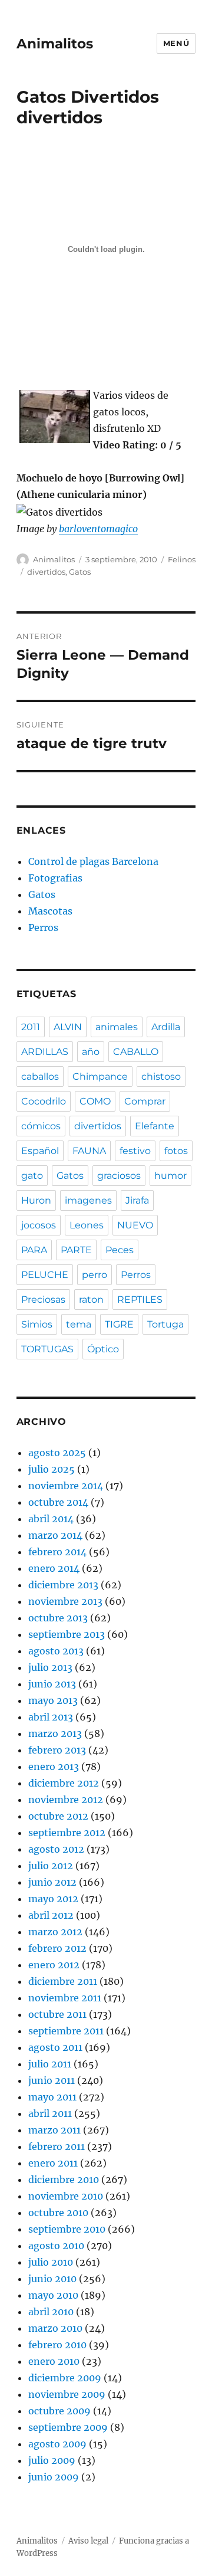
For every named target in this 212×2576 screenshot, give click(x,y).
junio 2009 (54, 2477)
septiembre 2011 (66, 2031)
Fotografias (55, 878)
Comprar (145, 1101)
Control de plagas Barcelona (93, 861)
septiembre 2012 (67, 1833)
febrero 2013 (57, 1750)
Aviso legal (88, 2541)
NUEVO (135, 1225)
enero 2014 (54, 1568)
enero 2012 (54, 1965)
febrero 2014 (57, 1552)
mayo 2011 (52, 2097)
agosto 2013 (56, 1651)
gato (32, 1176)
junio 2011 (52, 2080)
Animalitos (55, 44)
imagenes (88, 1200)
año (91, 1052)
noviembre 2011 (65, 1998)
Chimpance (100, 1076)
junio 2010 (52, 2279)
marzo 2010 (55, 2328)
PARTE (76, 1250)
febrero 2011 (57, 2146)
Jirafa (137, 1200)
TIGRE (119, 1324)
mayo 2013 (53, 1700)
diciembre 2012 (64, 1783)
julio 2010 (51, 2262)
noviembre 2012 (66, 1800)
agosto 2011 (55, 2047)
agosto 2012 (56, 1849)
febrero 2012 (57, 1948)
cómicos (41, 1126)
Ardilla (166, 1027)
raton (91, 1300)
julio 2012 (51, 1866)
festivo (135, 1151)
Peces (120, 1250)
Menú (176, 43)
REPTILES (140, 1300)
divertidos (46, 572)
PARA (34, 1250)
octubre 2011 (57, 2014)
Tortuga (165, 1324)
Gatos (80, 572)
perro (95, 1275)
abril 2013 (51, 1717)
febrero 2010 (57, 2345)
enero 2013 (54, 1767)
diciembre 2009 (65, 2378)
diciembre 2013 (63, 1585)
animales (117, 1027)
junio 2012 (52, 1882)
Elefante (155, 1126)
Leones (87, 1225)
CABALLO (136, 1052)
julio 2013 (50, 1667)
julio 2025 (52, 1469)
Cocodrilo (44, 1101)
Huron (36, 1200)
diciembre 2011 (63, 1981)
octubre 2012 (58, 1816)
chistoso (161, 1076)
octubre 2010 (58, 2213)
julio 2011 (50, 2064)
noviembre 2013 (65, 1601)
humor (170, 1176)
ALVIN (68, 1027)
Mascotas (50, 911)
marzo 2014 (55, 1535)
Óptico (103, 1349)
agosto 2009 (57, 2444)
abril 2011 (50, 2113)
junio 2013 (52, 1684)
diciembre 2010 (64, 2180)
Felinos (182, 559)
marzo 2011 (54, 2130)
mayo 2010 (53, 2295)
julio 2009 (52, 2460)
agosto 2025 (57, 1453)
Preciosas (43, 1300)
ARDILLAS (45, 1052)
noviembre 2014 (66, 1486)
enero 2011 (53, 2163)
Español (40, 1151)
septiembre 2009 (68, 2427)
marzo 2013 (55, 1733)
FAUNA (89, 1151)
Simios (37, 1324)
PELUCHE (45, 1275)
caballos (40, 1076)
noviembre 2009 (67, 2394)
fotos (176, 1151)
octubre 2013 (58, 1618)
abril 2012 (51, 1915)
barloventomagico (98, 529)
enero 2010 (54, 2361)
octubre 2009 (59, 2411)
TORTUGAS (47, 1349)
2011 (31, 1027)
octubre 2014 (58, 1502)
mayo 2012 (53, 1899)
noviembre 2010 (66, 2196)
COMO (95, 1101)
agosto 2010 (56, 2246)
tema (79, 1324)
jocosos (39, 1225)
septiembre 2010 (67, 2229)
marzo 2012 (55, 1932)
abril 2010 (51, 2312)
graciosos (119, 1176)
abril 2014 (51, 1519)
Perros (43, 928)
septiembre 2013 (67, 1634)
